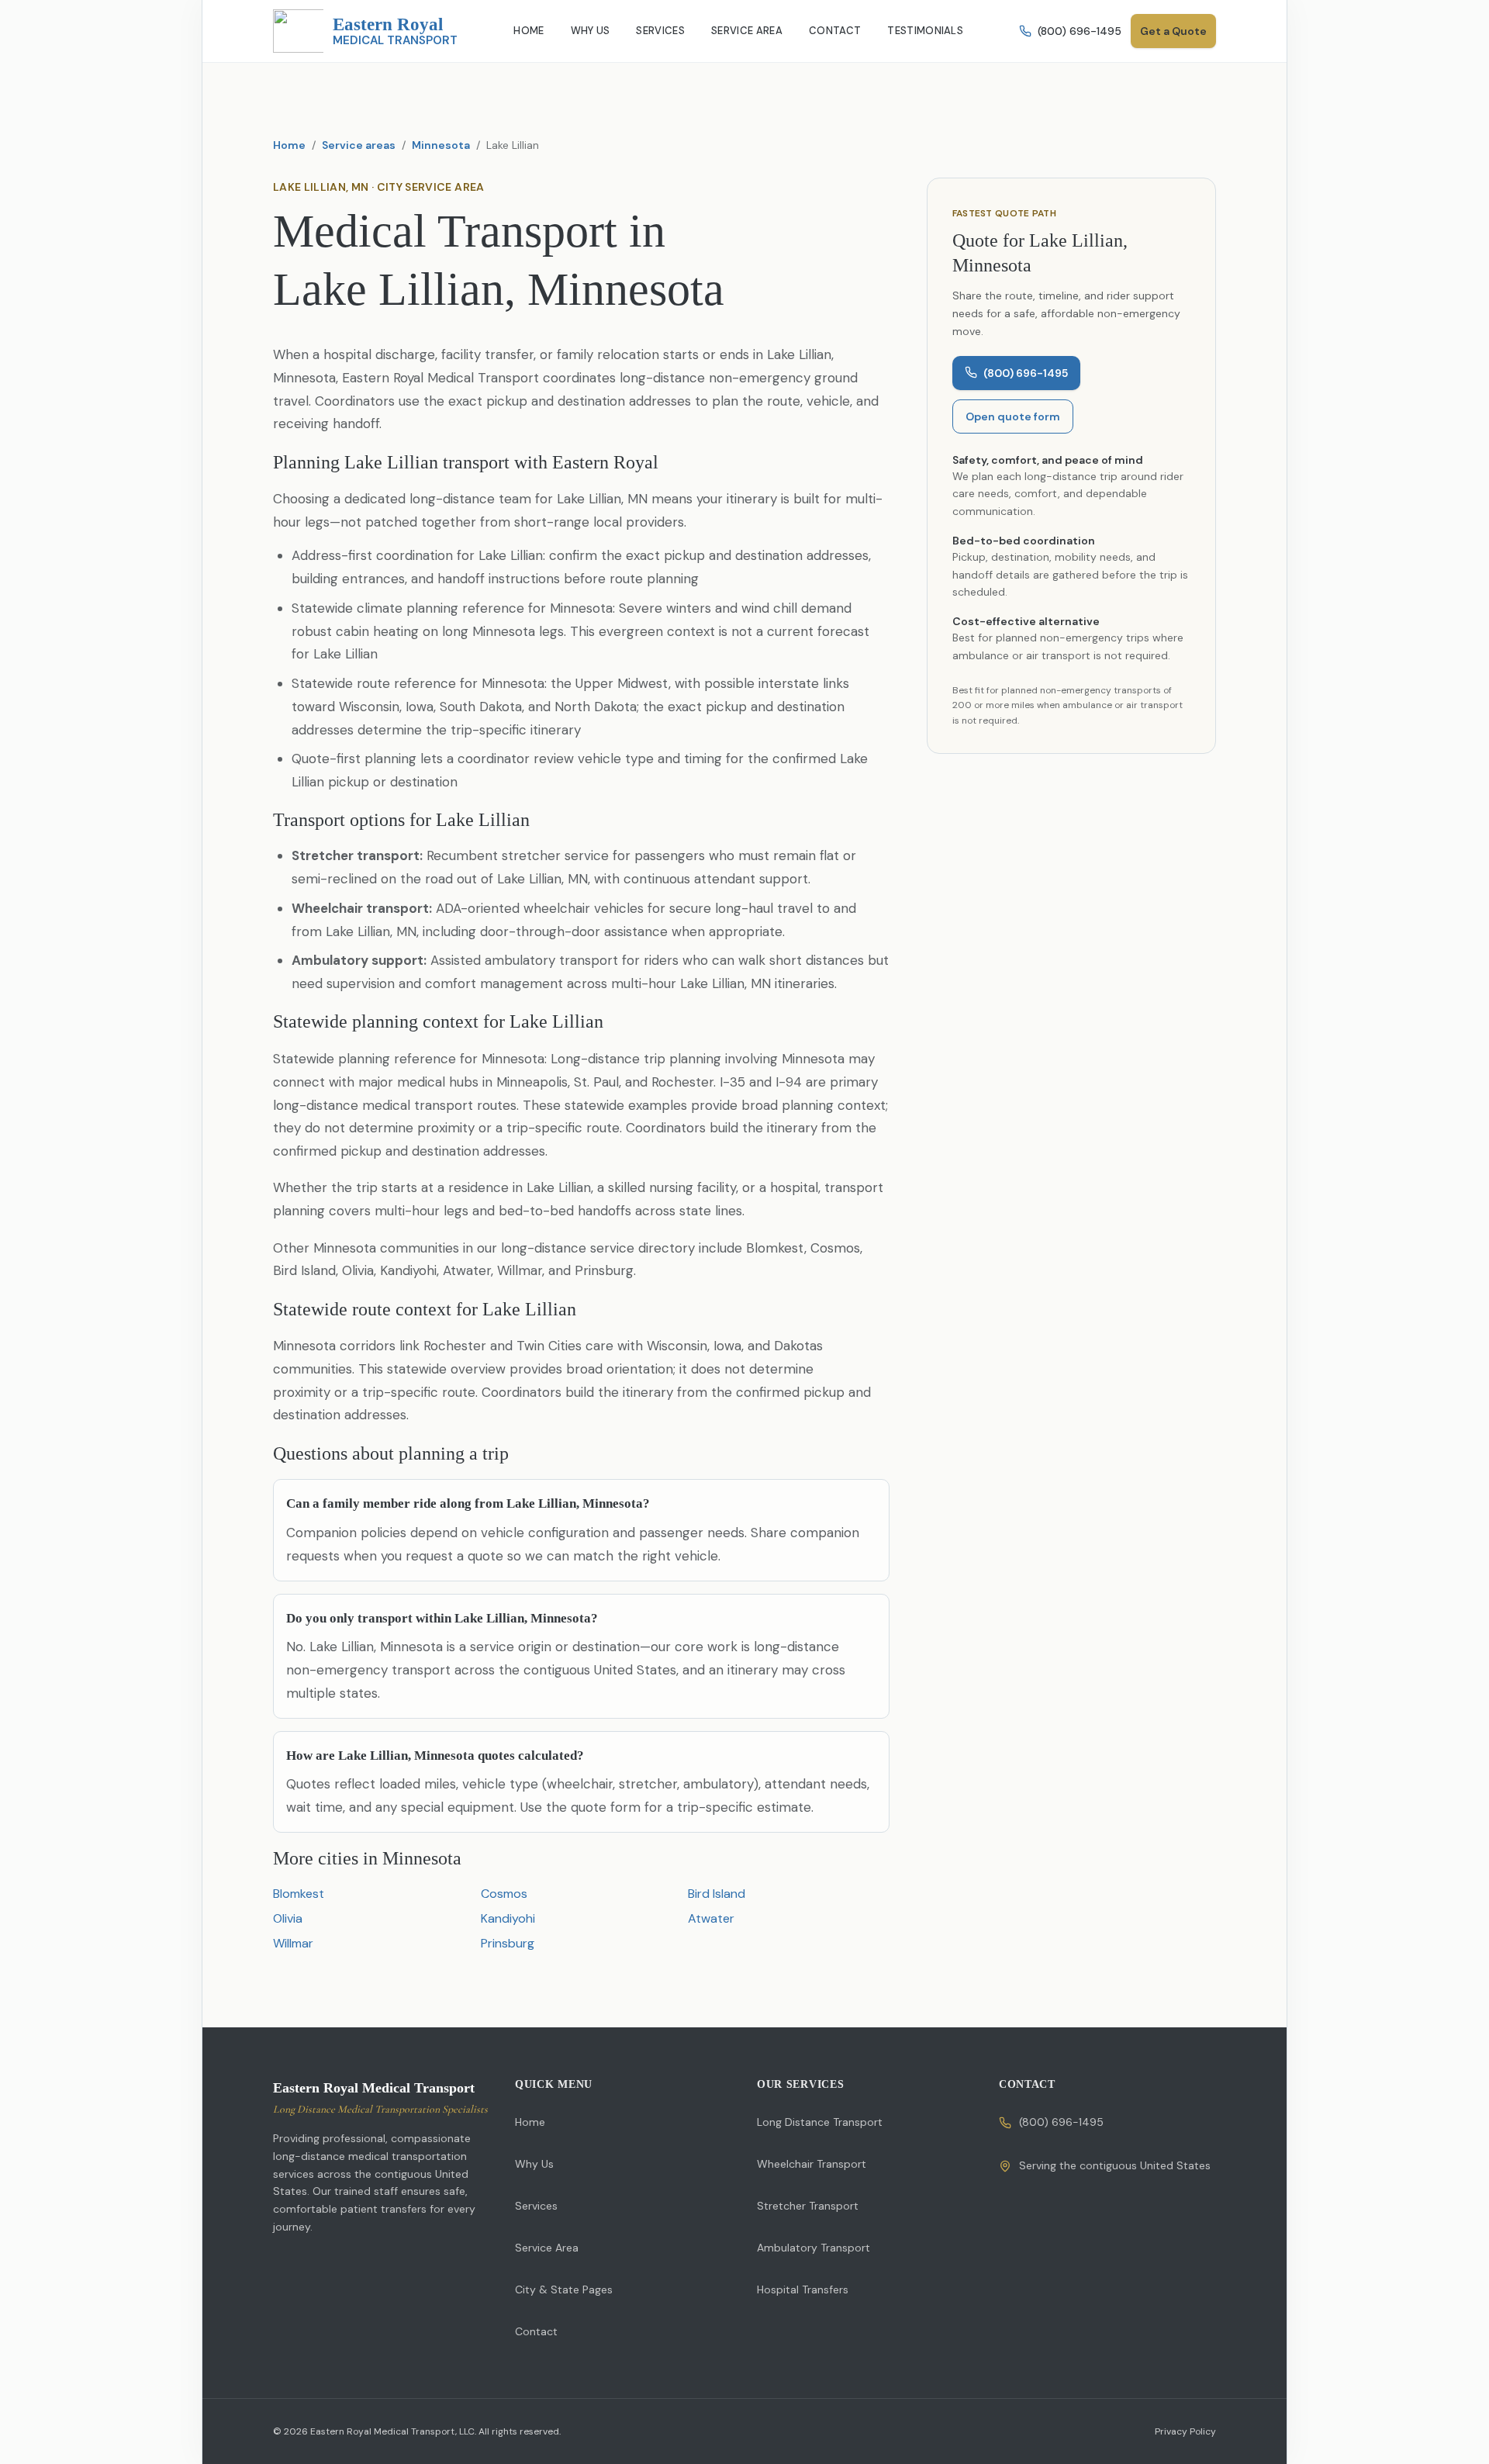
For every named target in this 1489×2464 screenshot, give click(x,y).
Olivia (288, 1918)
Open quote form (1013, 416)
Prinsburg (508, 1943)
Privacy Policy (1185, 2431)
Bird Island (717, 1894)
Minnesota (441, 145)
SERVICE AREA (747, 31)
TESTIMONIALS (925, 31)
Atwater (711, 1918)
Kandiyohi (508, 1918)
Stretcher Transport (808, 2206)
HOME (529, 31)
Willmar (293, 1943)
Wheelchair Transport (812, 2164)
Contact (536, 2331)
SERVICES (660, 31)
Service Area (547, 2248)
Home (289, 145)
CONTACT (835, 31)
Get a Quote (1173, 31)
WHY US (591, 31)
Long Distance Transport (820, 2122)
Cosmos (504, 1894)
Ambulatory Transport (814, 2248)
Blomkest (299, 1894)
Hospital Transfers (803, 2289)
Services (536, 2206)
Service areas (359, 145)
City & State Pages (564, 2289)
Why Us (534, 2164)
